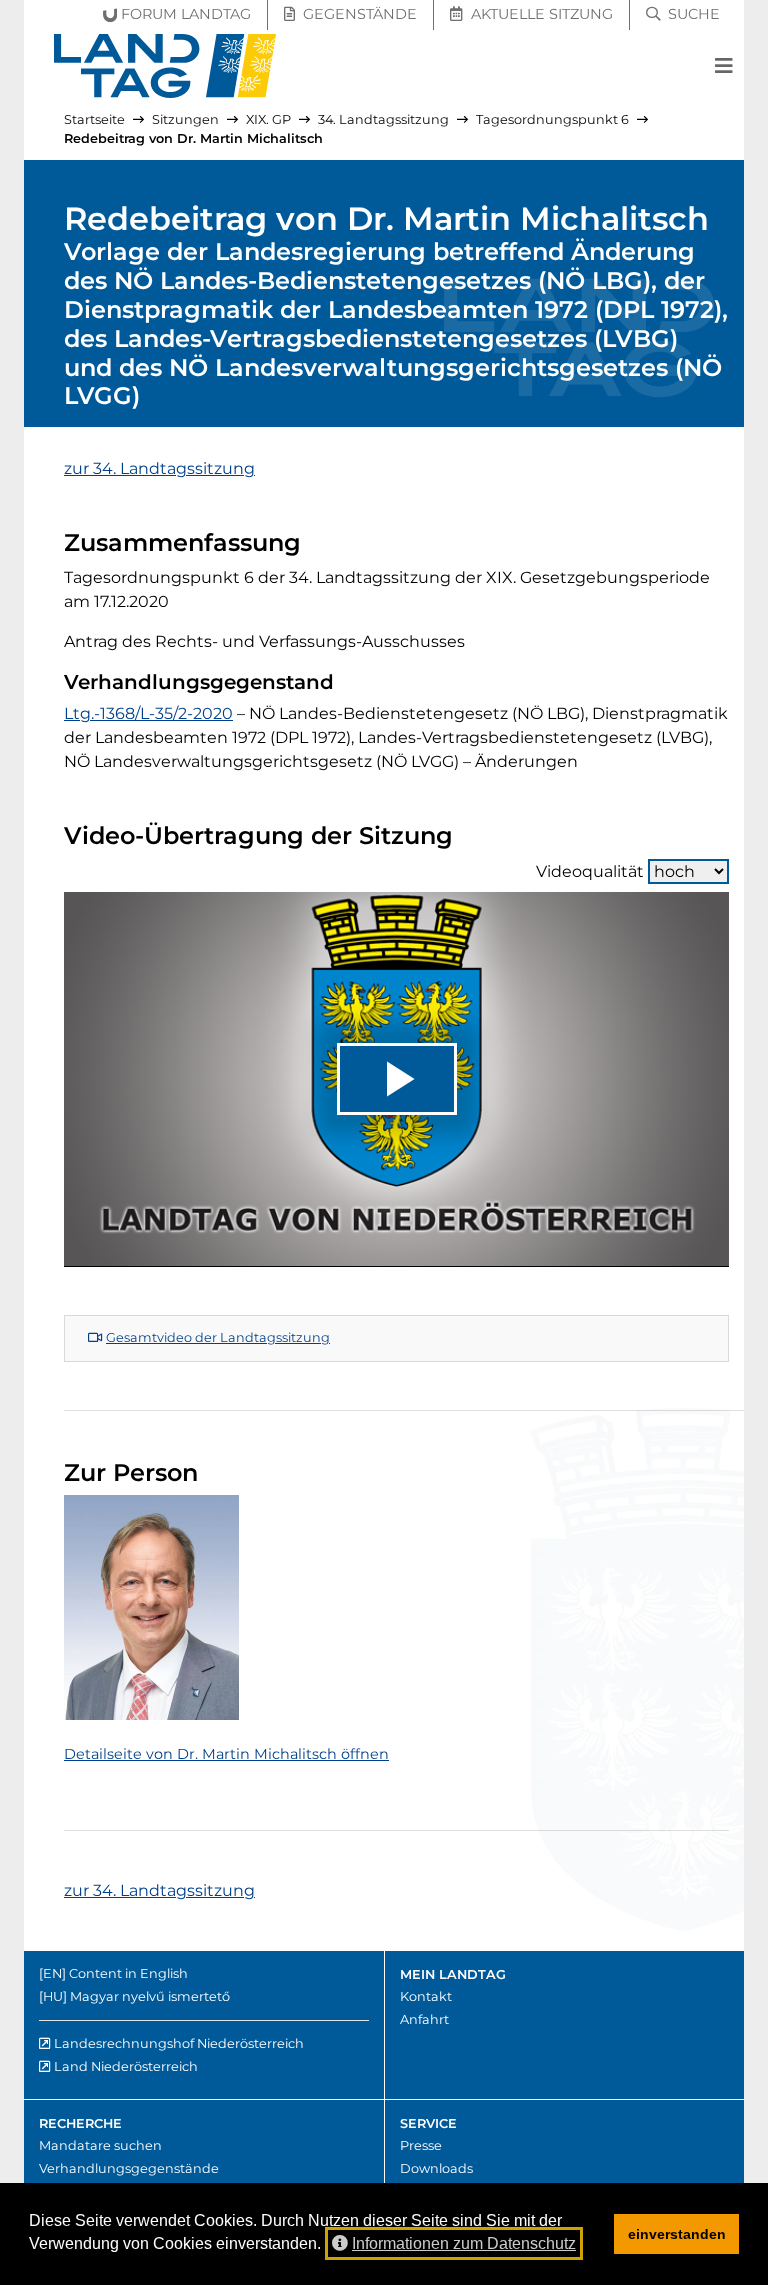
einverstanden (677, 2234)
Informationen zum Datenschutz (464, 2243)
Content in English (128, 1973)
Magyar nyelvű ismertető (150, 1996)
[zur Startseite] (165, 66)
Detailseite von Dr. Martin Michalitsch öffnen (226, 1754)
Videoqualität (590, 871)
